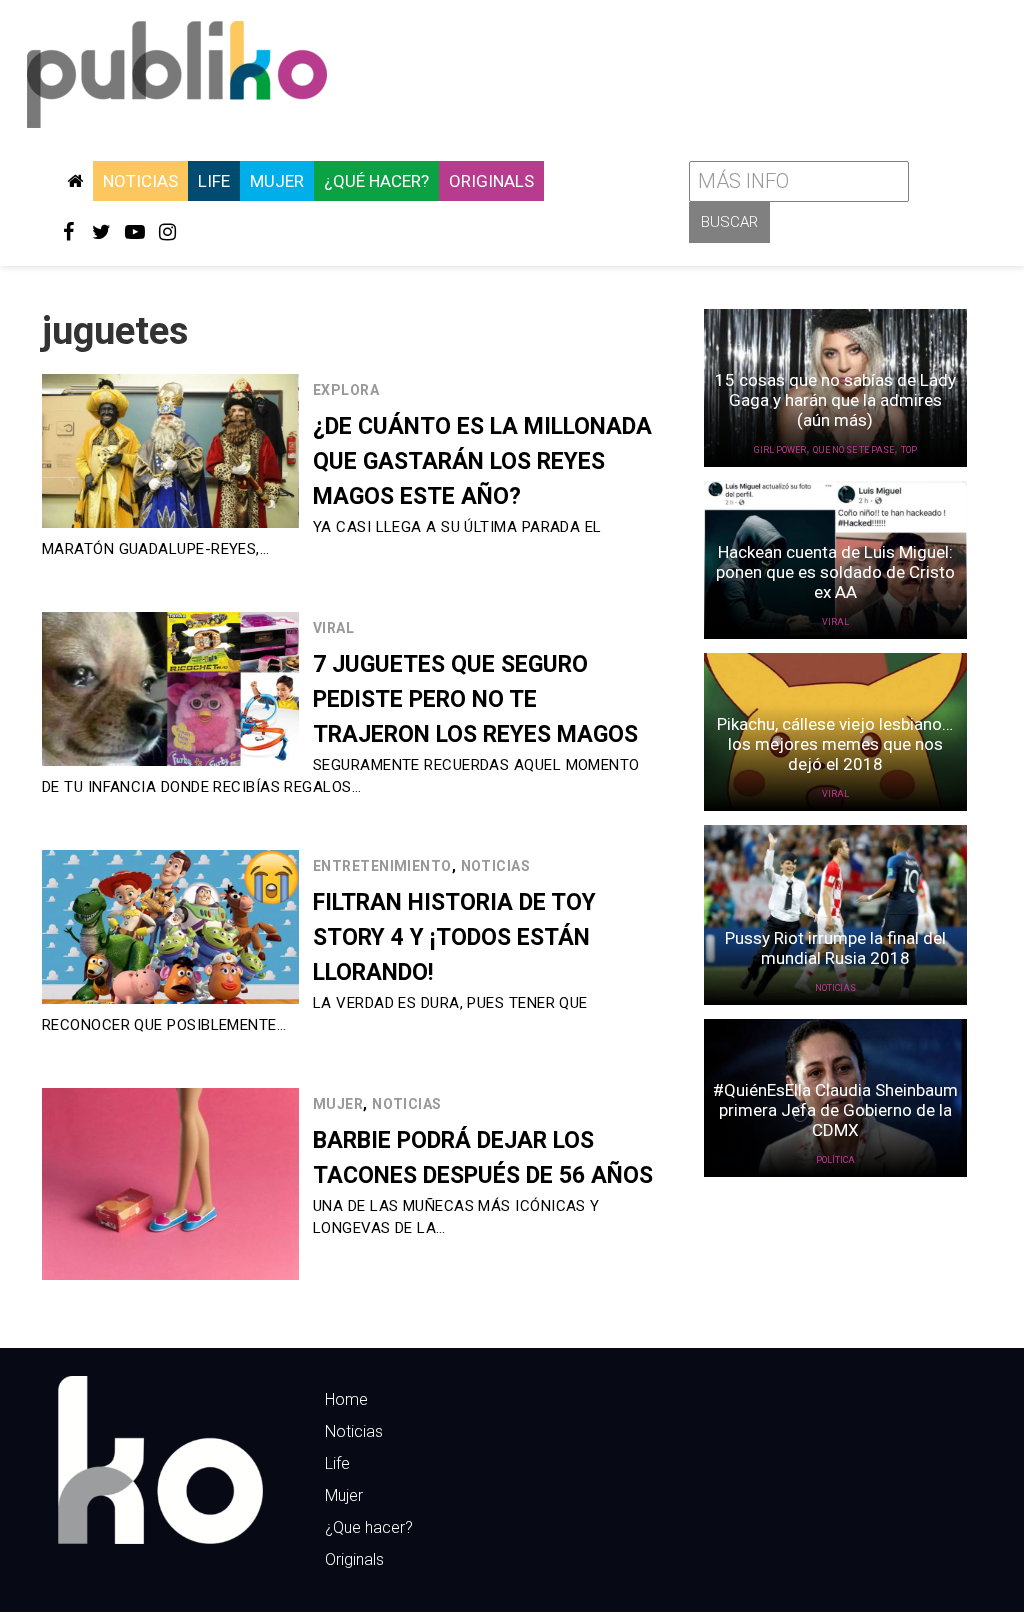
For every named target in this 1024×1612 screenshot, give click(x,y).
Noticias (140, 181)
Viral (333, 628)
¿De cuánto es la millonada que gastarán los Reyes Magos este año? (482, 461)
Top (909, 450)
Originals (491, 181)
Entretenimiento (382, 866)
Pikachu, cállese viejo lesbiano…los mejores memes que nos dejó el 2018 (835, 744)
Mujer (277, 181)
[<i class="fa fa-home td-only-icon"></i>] (75, 181)
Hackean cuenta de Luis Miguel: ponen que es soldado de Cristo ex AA (835, 572)
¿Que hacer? (369, 1527)
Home (346, 1399)
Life (214, 181)
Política (835, 1160)
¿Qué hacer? (376, 181)
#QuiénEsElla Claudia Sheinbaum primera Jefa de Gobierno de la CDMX (835, 1110)
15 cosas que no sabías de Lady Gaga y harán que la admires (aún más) (835, 400)
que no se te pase (853, 450)
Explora (346, 390)
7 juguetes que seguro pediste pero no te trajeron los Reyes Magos (475, 699)
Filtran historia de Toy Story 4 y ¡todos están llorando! (454, 937)
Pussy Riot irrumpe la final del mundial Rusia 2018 (835, 948)
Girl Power (780, 450)
